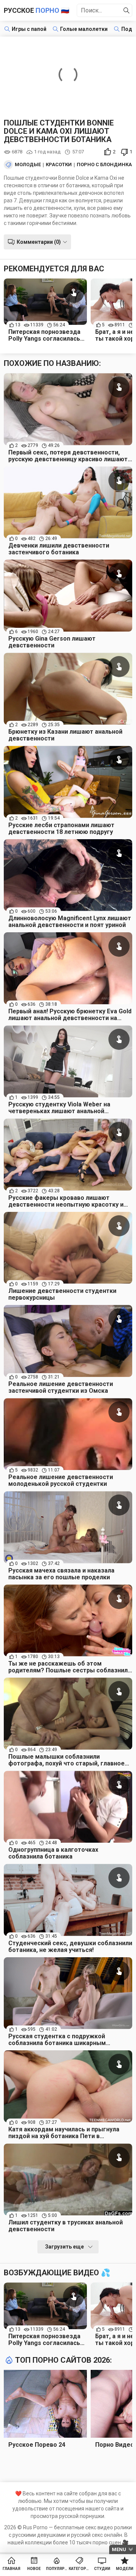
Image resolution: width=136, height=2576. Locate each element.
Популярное (57, 2569)
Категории (79, 2569)
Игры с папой (29, 29)
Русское (36, 10)
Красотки (59, 165)
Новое (34, 2569)
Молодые (28, 165)
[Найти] (127, 11)
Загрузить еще (64, 2247)
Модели (125, 2569)
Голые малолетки (84, 29)
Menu (119, 2549)
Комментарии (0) (39, 242)
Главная (12, 2569)
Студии (102, 2569)
